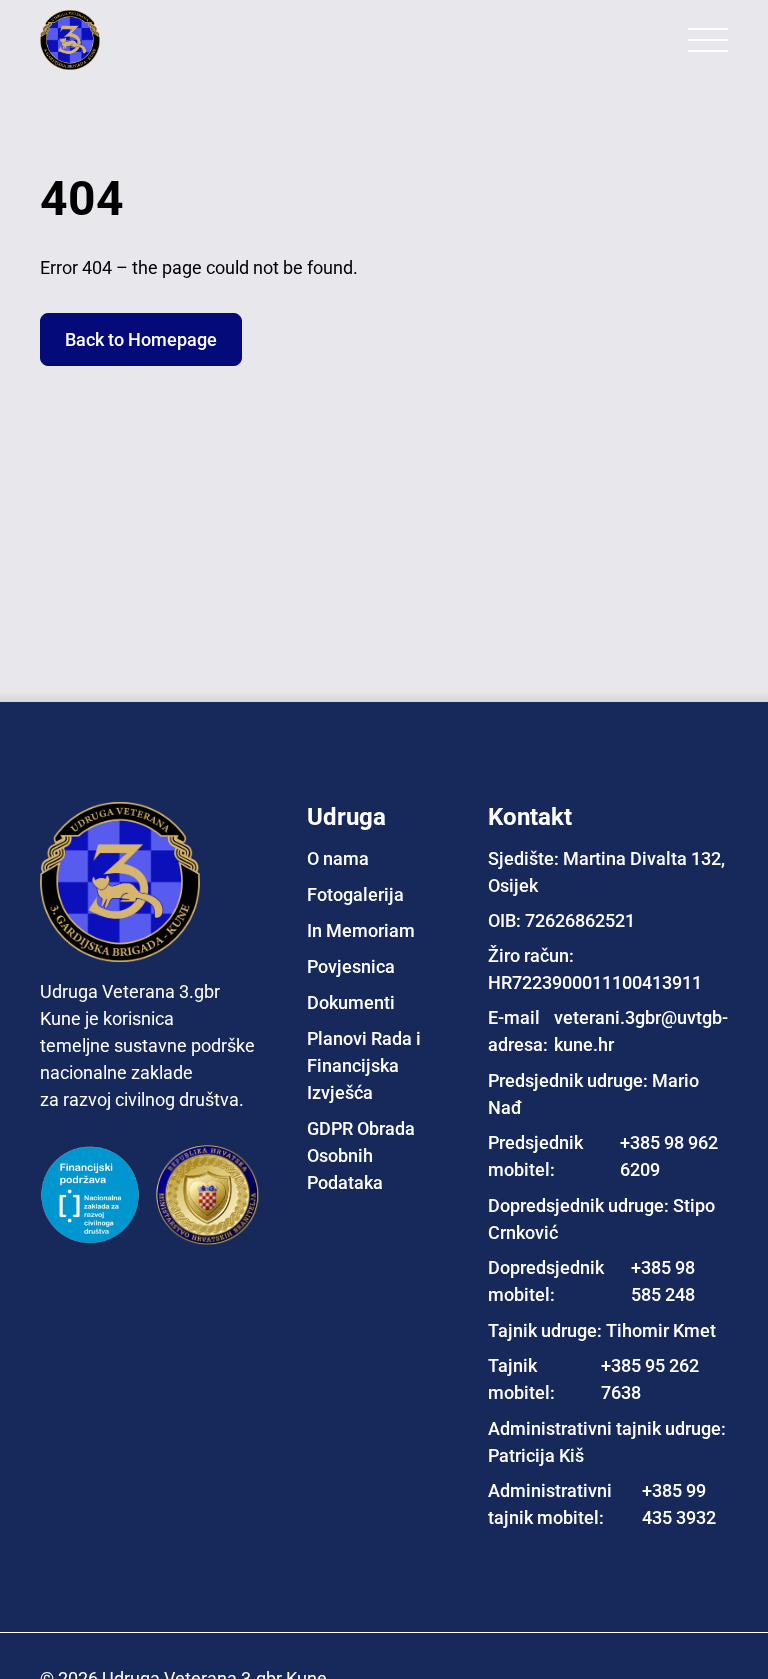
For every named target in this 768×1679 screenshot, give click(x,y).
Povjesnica (351, 966)
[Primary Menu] (708, 40)
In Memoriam (361, 930)
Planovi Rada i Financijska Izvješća (364, 1065)
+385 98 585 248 (663, 1281)
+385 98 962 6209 (669, 1156)
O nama (338, 858)
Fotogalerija (355, 894)
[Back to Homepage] (120, 40)
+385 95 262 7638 (650, 1379)
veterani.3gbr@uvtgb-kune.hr (641, 1031)
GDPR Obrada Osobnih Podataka (361, 1155)
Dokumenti (351, 1002)
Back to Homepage (141, 339)
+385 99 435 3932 (679, 1504)
